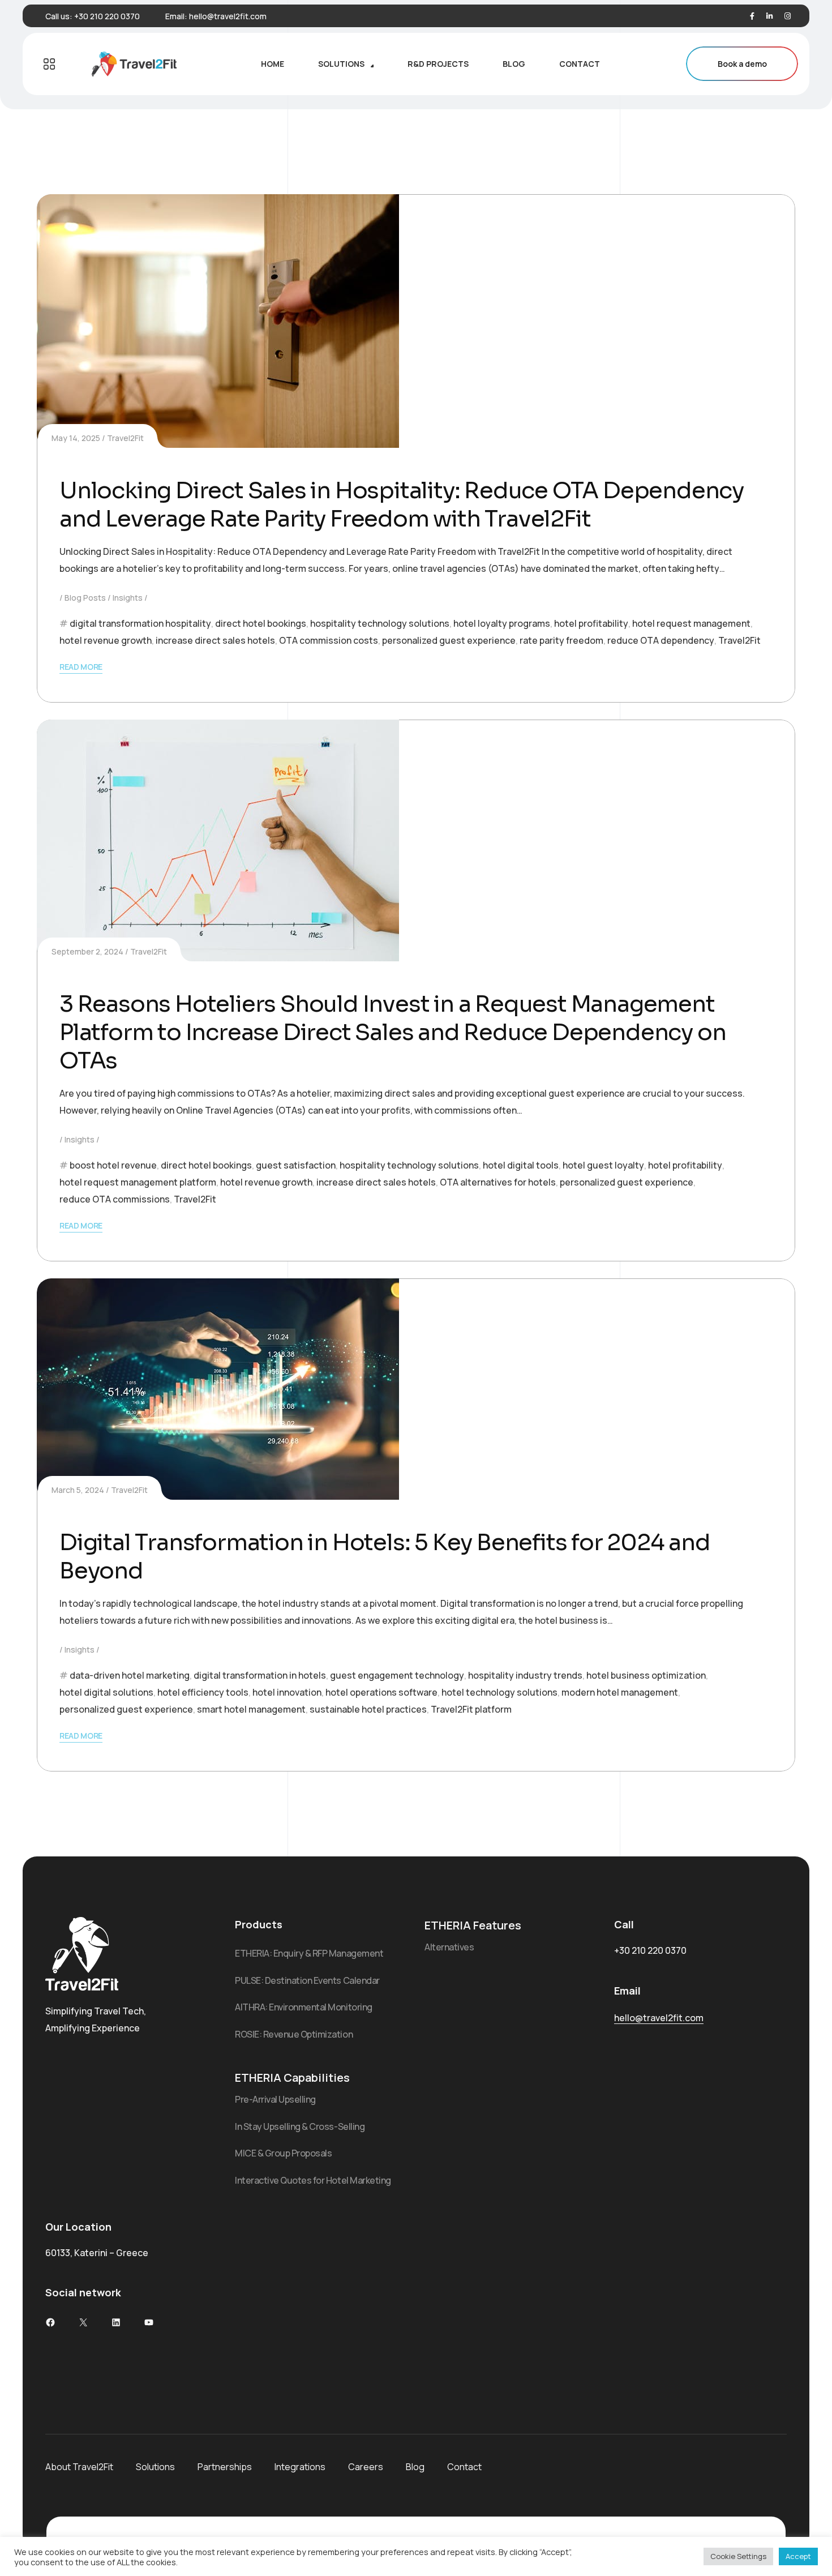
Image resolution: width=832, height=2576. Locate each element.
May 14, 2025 (76, 438)
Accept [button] (798, 2556)
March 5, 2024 (78, 1490)
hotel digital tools (521, 1165)
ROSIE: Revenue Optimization (294, 2034)
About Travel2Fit (79, 2467)
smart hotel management (251, 1709)
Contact (464, 2467)
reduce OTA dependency (661, 640)
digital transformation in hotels (260, 1675)
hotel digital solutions (106, 1692)
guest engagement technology (397, 1675)
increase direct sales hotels (215, 640)
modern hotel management (620, 1692)
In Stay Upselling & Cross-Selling (300, 2126)
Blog (415, 2467)
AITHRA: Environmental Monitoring (304, 2007)
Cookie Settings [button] (738, 2556)
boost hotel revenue (113, 1165)
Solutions (155, 2467)
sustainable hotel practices (368, 1709)
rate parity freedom (561, 640)
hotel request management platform (138, 1182)
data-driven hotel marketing (130, 1675)
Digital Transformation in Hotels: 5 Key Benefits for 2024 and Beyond (385, 1557)
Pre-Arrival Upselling (275, 2099)
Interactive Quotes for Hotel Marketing (313, 2180)
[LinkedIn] (769, 16)
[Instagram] (788, 16)
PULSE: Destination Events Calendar (307, 1980)
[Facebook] (752, 16)
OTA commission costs (329, 640)
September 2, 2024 (87, 951)
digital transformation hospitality (140, 623)
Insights (128, 598)
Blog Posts (85, 598)
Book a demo (742, 64)
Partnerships (225, 2467)
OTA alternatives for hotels (498, 1182)
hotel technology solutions (499, 1692)
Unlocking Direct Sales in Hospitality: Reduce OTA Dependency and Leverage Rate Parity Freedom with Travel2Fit (402, 505)
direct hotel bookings (261, 623)
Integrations (300, 2467)
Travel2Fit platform (471, 1709)
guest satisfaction (296, 1165)
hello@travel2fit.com (228, 16)
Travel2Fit (125, 438)
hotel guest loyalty (603, 1165)
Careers (366, 2467)
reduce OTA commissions (115, 1199)
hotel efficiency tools (203, 1692)
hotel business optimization (646, 1675)
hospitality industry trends (525, 1675)
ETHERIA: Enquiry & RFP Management (309, 1953)
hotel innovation (287, 1692)
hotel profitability (591, 623)
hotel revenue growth (106, 640)
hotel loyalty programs (502, 623)
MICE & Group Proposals (283, 2153)
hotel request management (691, 623)
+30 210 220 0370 (107, 16)
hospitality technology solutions (380, 623)
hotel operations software (381, 1692)
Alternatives (449, 1947)
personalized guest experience (449, 640)
